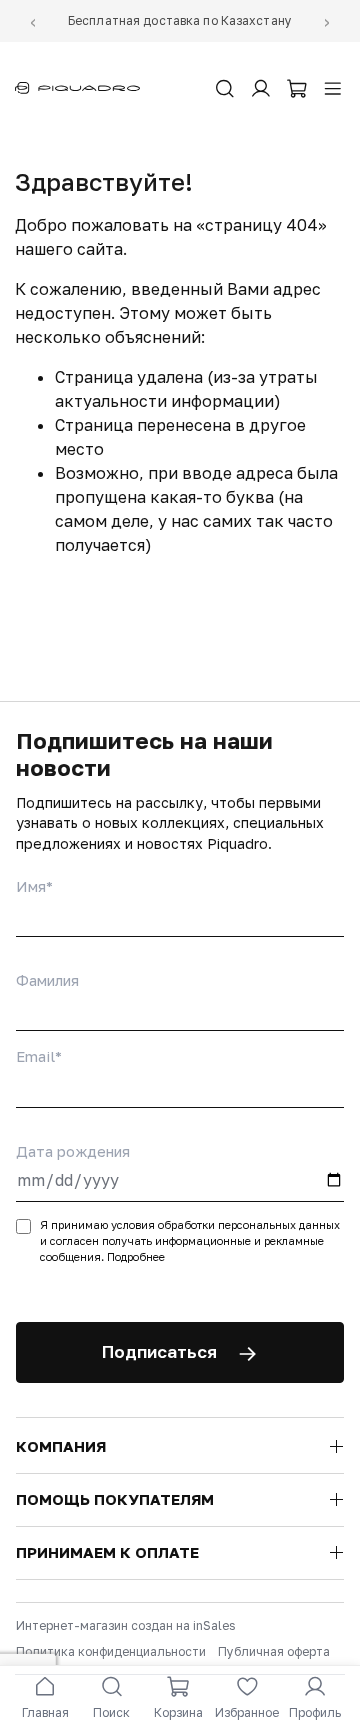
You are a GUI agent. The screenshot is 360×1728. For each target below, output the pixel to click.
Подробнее (136, 1256)
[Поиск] (225, 88)
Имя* (34, 886)
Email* (39, 1056)
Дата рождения (73, 1151)
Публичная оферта (274, 1651)
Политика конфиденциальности (111, 1651)
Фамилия (47, 980)
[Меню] (333, 88)
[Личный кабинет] (261, 88)
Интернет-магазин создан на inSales (125, 1625)
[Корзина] (297, 88)
